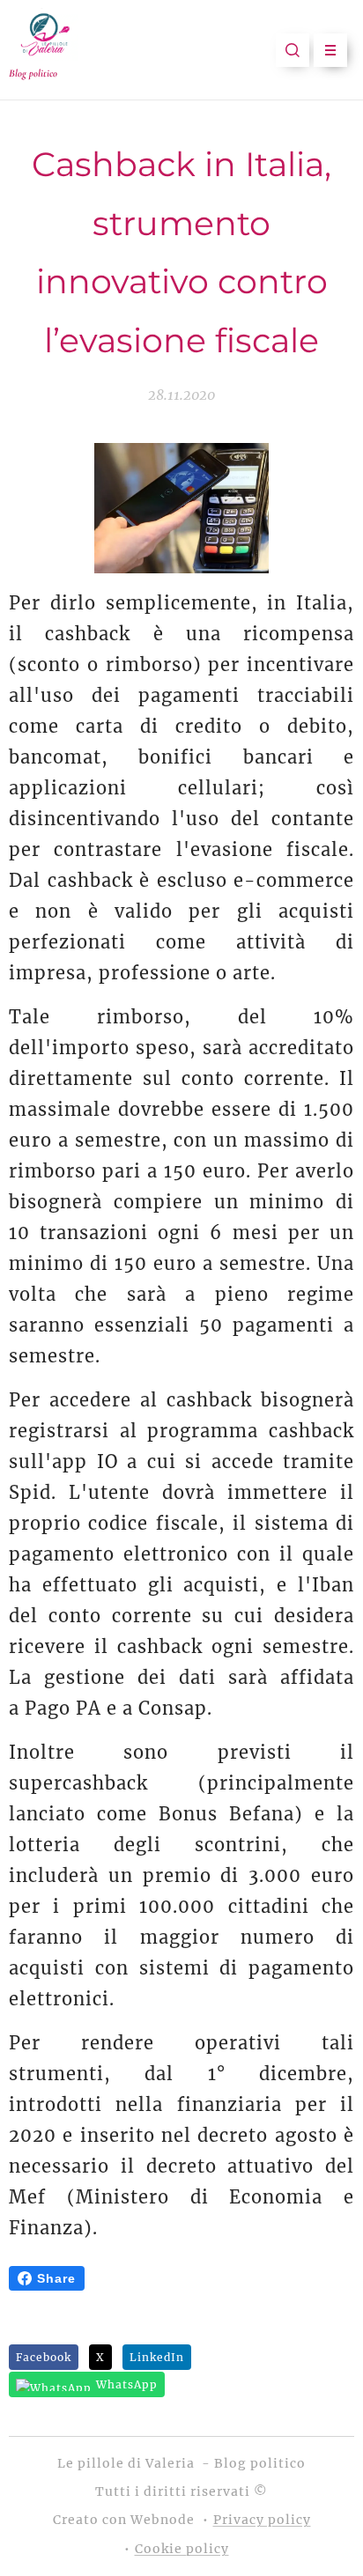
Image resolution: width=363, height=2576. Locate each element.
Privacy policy (262, 2520)
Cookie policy (182, 2549)
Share (56, 2278)
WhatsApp (127, 2384)
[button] (293, 50)
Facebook (44, 2357)
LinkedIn (157, 2357)
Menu (330, 50)
